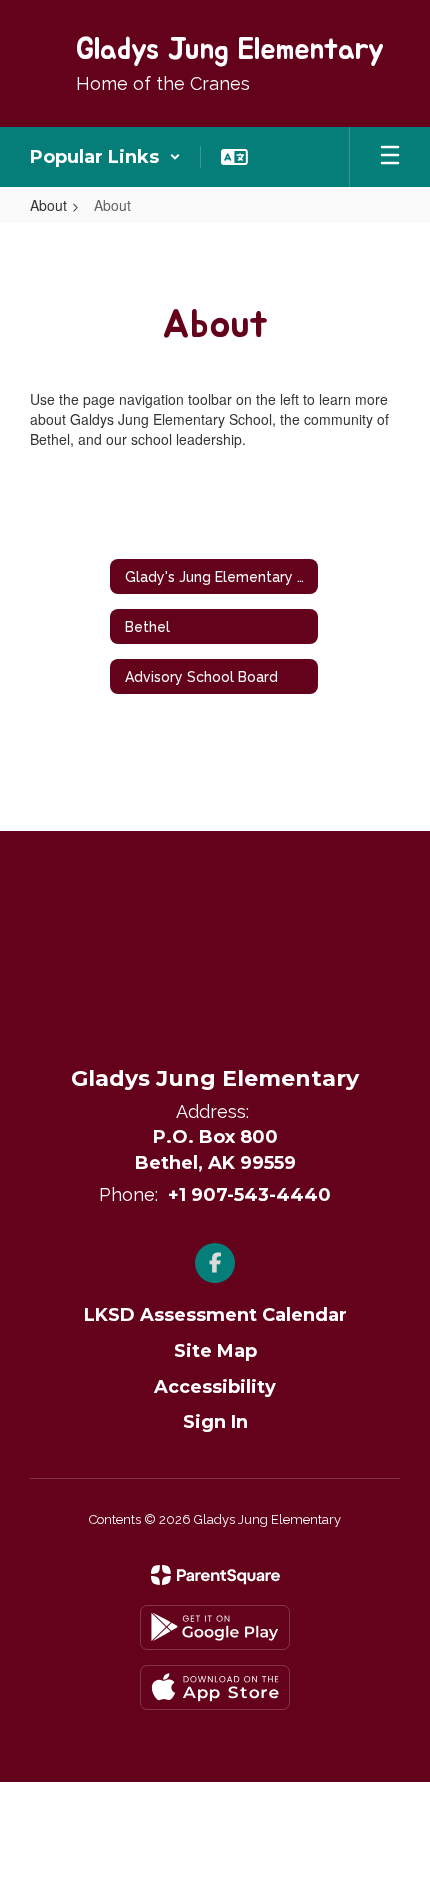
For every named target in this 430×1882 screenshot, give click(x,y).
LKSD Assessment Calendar (215, 1315)
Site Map (215, 1351)
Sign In (215, 1422)
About (48, 205)
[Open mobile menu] (390, 157)
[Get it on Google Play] (215, 1627)
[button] (105, 157)
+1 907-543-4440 (249, 1195)
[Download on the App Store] (215, 1687)
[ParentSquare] (215, 1575)
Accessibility (215, 1387)
